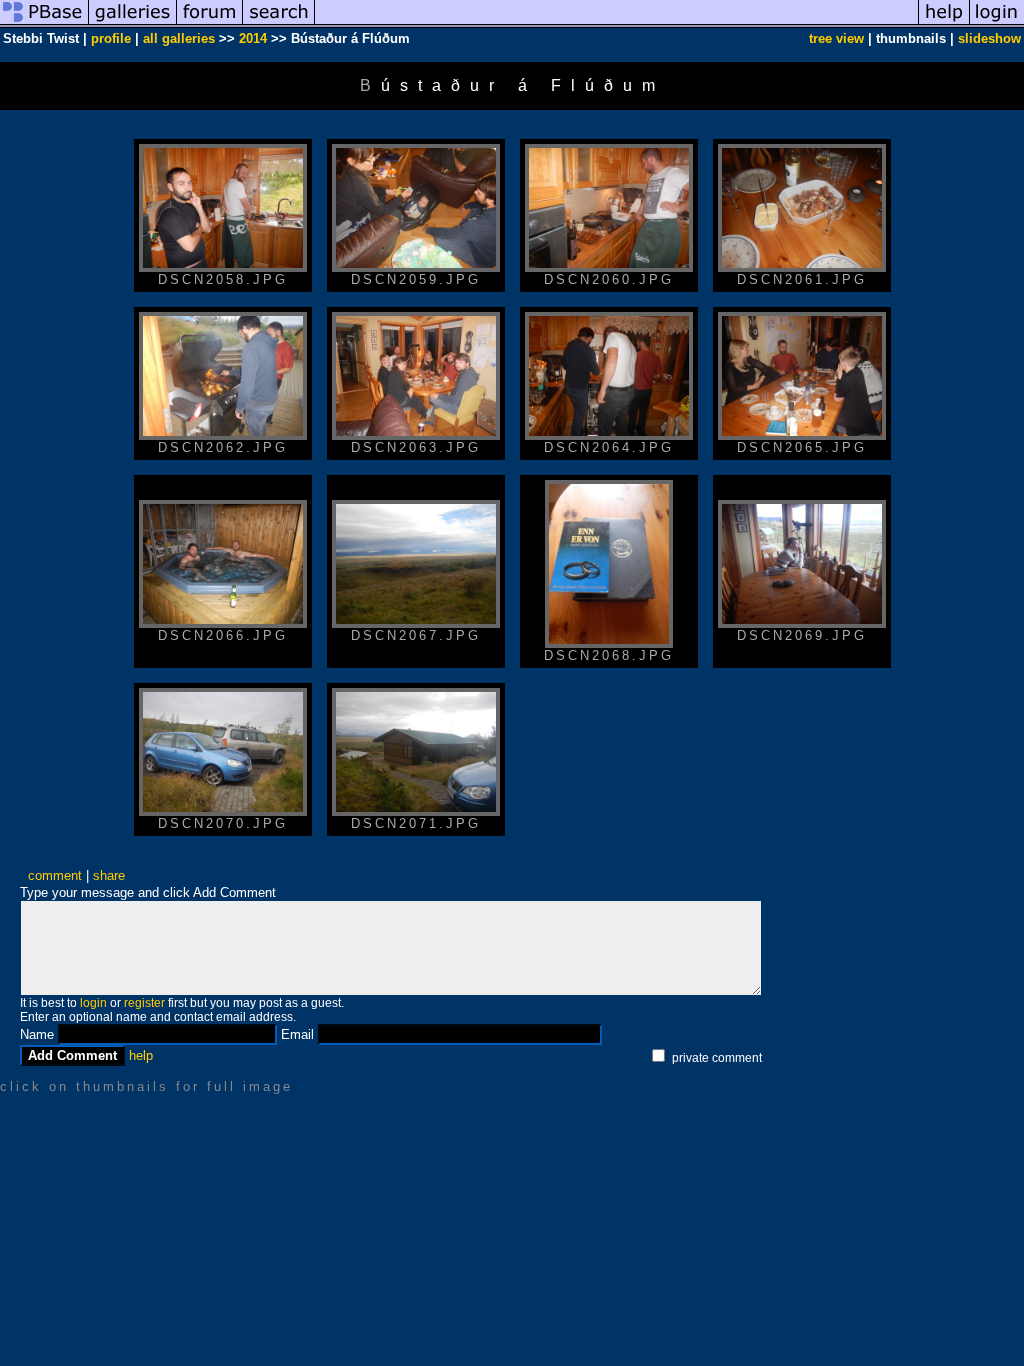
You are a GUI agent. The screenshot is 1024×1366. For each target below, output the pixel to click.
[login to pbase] (997, 23)
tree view (836, 38)
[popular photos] (616, 23)
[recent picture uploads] (133, 23)
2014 (253, 38)
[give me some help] (944, 23)
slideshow (989, 38)
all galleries (179, 38)
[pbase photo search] (279, 23)
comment (55, 875)
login (93, 1003)
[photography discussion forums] (210, 23)
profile (111, 38)
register (144, 1003)
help (141, 1055)
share (109, 875)
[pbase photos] (44, 23)
